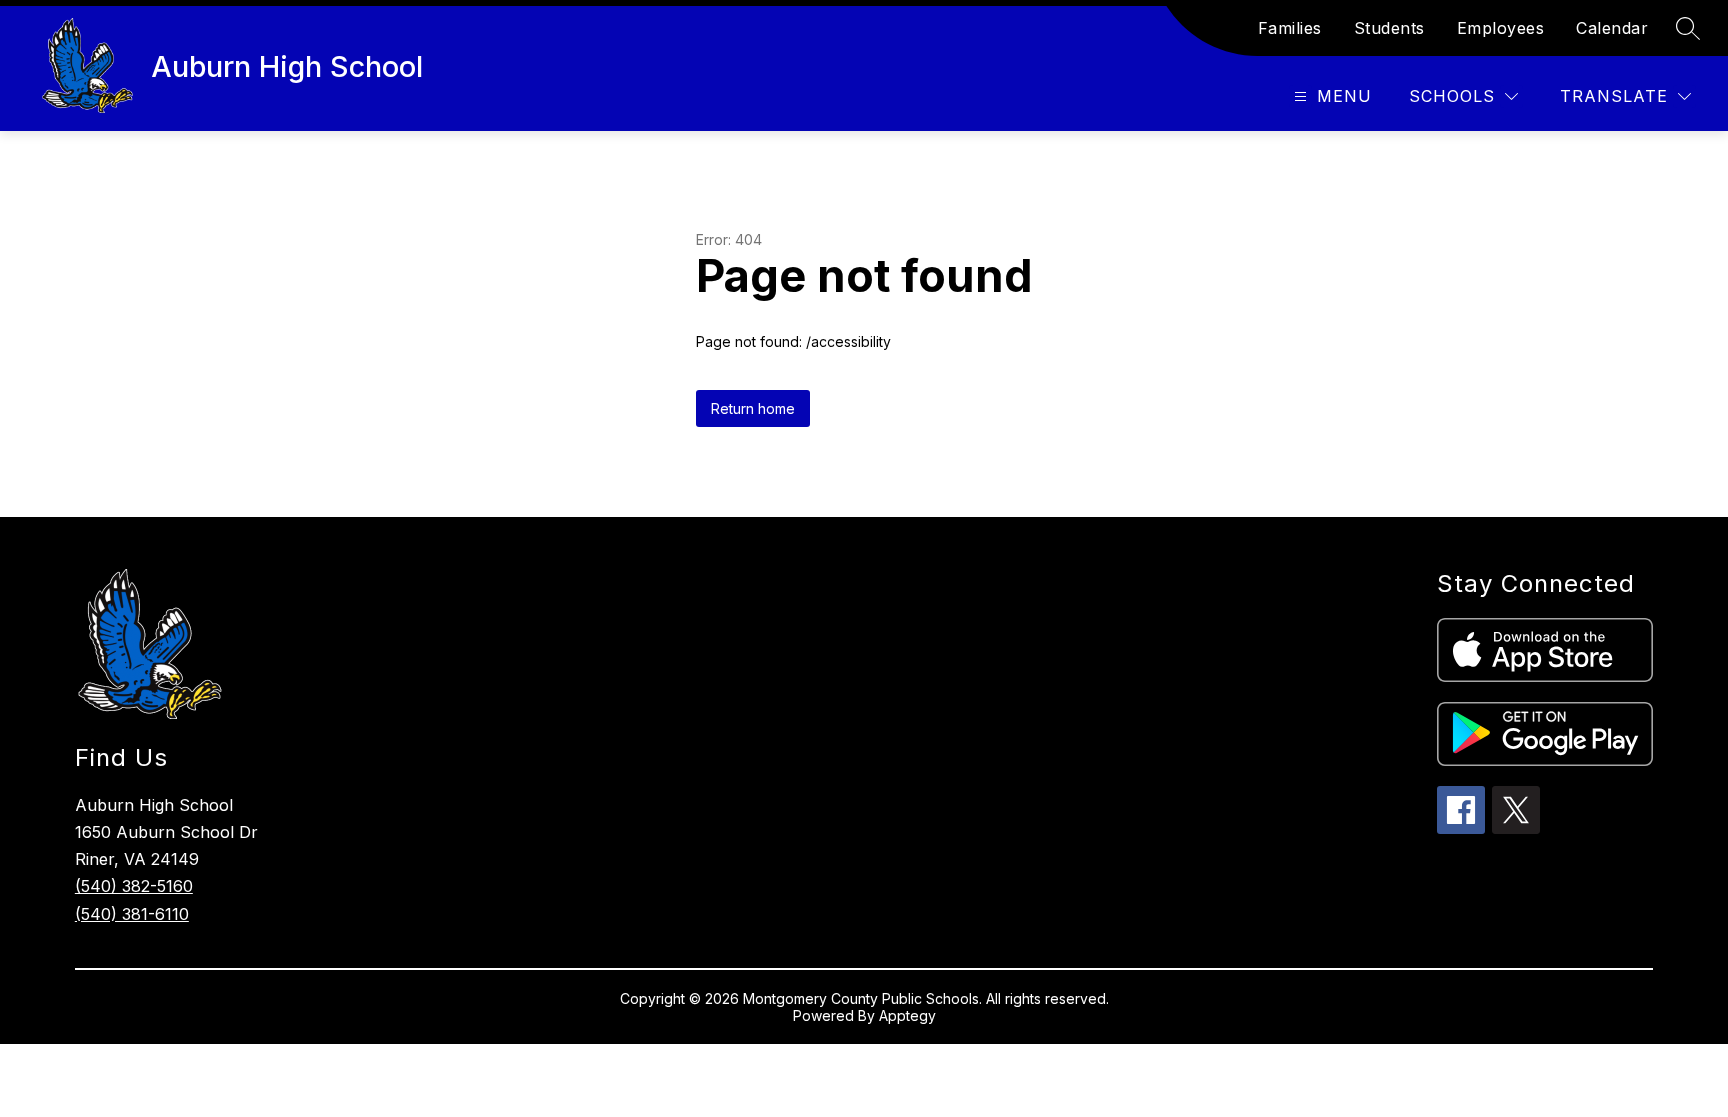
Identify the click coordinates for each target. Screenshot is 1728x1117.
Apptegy (907, 1015)
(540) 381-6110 (132, 914)
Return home (753, 408)
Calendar (1612, 28)
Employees (1501, 28)
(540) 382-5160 (134, 886)
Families (1290, 28)
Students (1389, 28)
